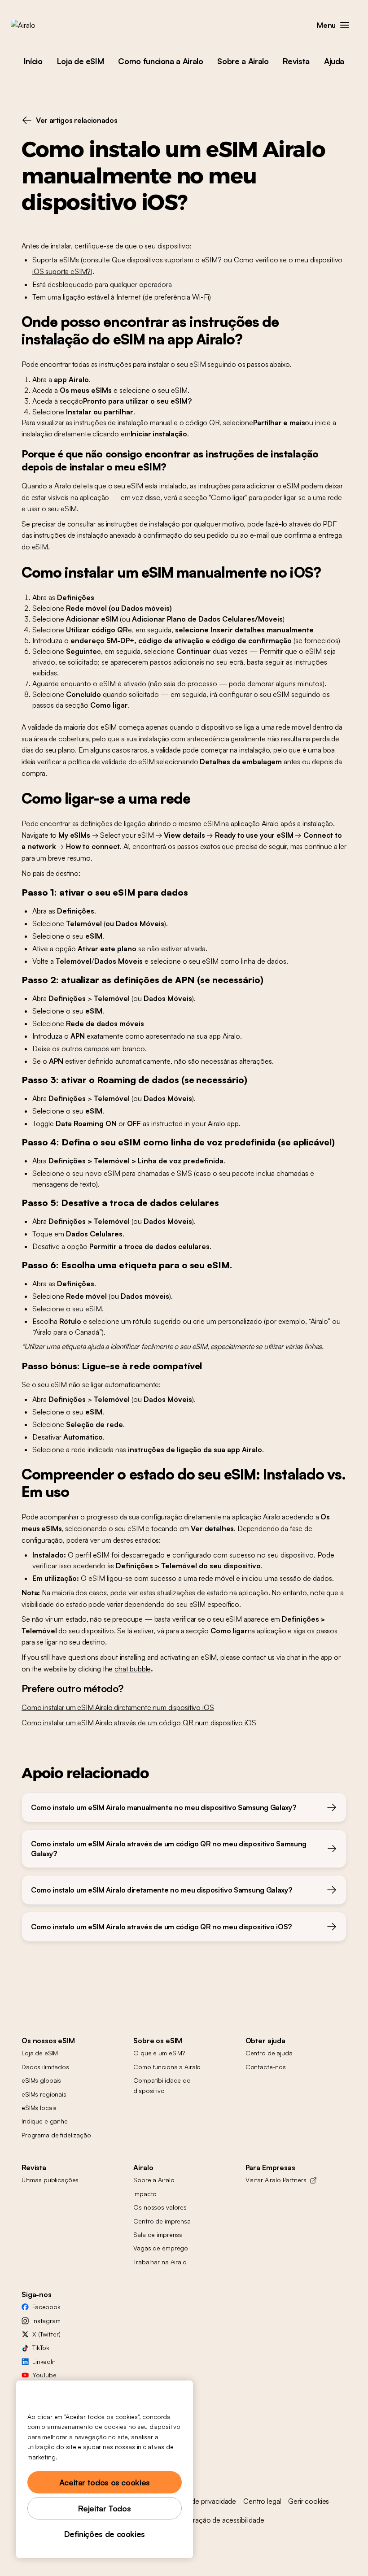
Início (33, 61)
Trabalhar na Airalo (160, 2262)
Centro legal (262, 2501)
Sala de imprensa (158, 2234)
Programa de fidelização (56, 2135)
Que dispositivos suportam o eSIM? (167, 260)
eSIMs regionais (44, 2094)
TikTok (41, 2348)
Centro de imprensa (162, 2221)
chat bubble (133, 1669)
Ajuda (334, 61)
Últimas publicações (50, 2180)
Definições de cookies (105, 2534)
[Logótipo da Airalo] (37, 25)
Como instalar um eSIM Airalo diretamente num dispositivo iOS (118, 1707)
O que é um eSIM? (159, 2053)
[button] (345, 25)
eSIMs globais (41, 2080)
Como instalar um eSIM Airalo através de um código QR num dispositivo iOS (139, 1723)
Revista (296, 61)
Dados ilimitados (45, 2067)
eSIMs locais (39, 2108)
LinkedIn (44, 2361)
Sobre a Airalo (243, 61)
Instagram (46, 2321)
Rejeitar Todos (104, 2508)
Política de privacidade (202, 2501)
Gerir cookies (309, 2501)
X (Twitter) (46, 2334)
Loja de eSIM (81, 61)
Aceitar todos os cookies (105, 2482)
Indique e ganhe (45, 2121)
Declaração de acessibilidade (220, 2520)
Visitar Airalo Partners (276, 2180)
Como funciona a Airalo (160, 61)
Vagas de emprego (161, 2248)
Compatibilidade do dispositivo (162, 2085)
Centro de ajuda (269, 2053)
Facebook (46, 2307)
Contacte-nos (266, 2067)
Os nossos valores (160, 2207)
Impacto (145, 2194)
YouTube (44, 2375)
